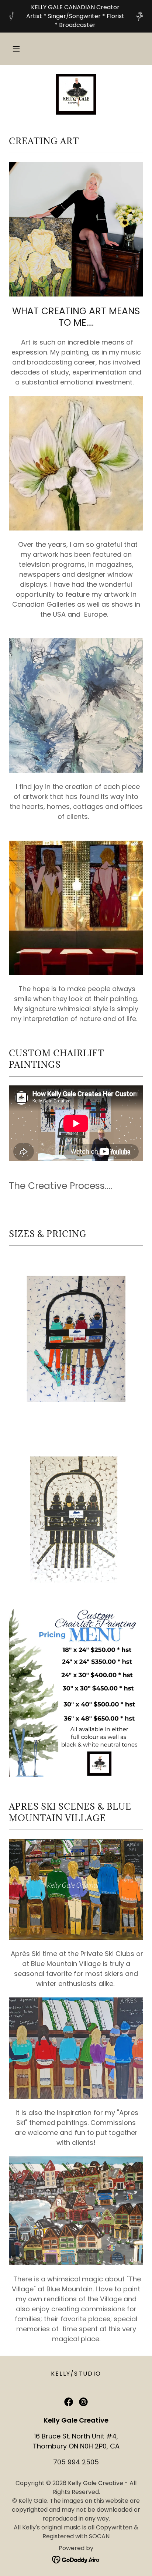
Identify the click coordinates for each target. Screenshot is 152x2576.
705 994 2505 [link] (76, 2462)
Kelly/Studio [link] (76, 2374)
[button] (16, 49)
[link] (76, 94)
